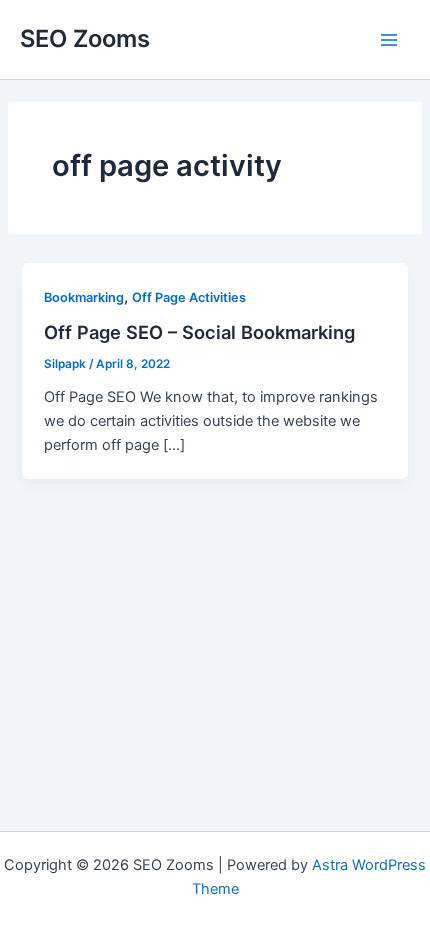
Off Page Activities (189, 297)
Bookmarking (84, 297)
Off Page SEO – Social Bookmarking (199, 332)
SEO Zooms (85, 38)
